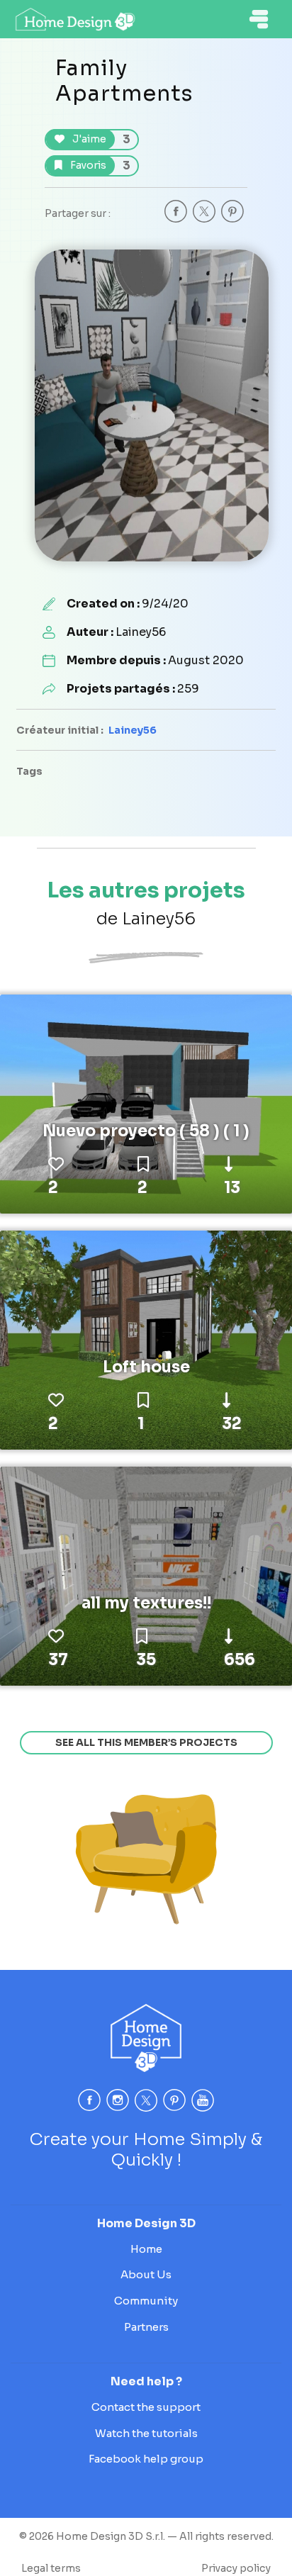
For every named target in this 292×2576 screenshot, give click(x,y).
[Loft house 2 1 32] (146, 1339)
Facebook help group (146, 2459)
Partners (146, 2327)
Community (146, 2301)
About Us (146, 2274)
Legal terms (51, 2568)
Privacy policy (236, 2568)
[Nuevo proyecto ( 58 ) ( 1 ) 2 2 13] (146, 1103)
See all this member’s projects (146, 1742)
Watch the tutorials (146, 2433)
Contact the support (146, 2407)
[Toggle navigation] (259, 19)
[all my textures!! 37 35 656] (146, 1575)
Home (146, 2249)
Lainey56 (133, 730)
